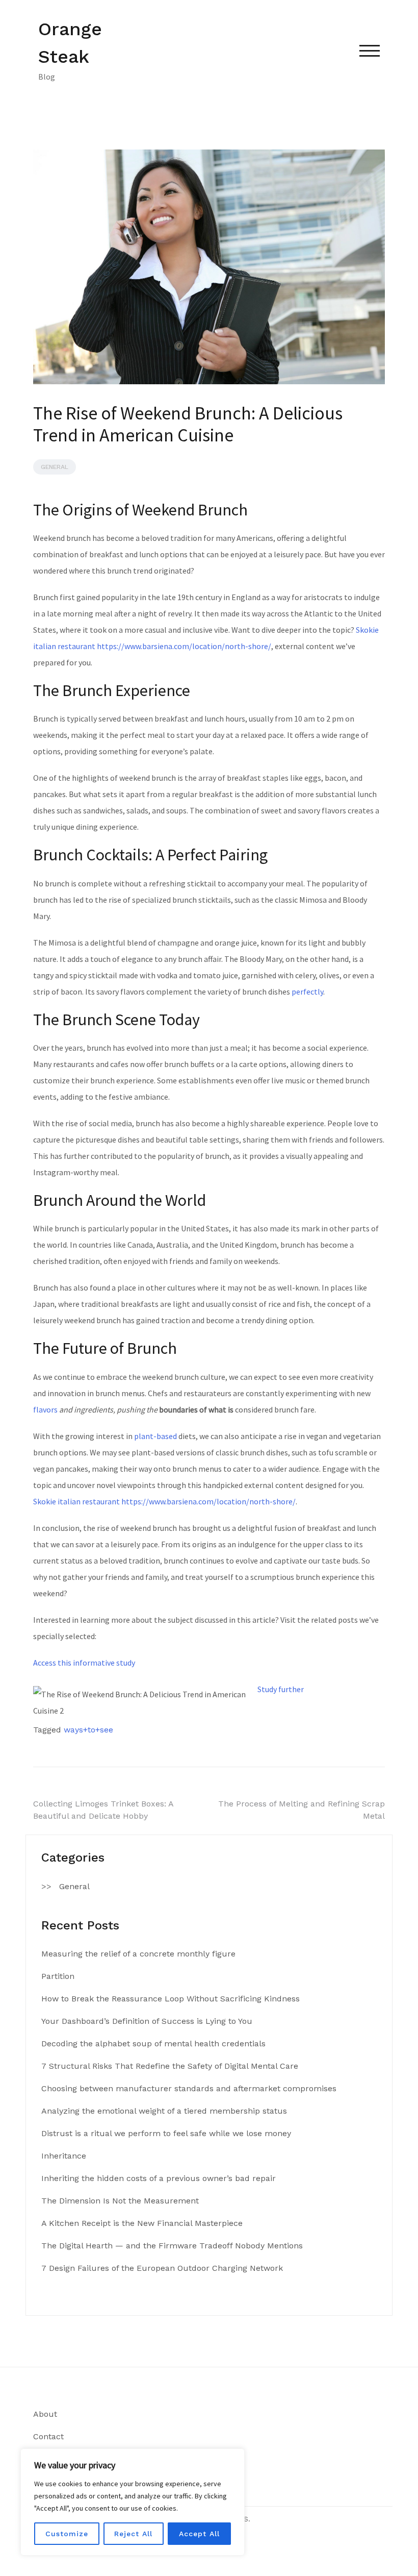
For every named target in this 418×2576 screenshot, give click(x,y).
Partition (58, 1976)
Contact (48, 2436)
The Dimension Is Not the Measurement (120, 2201)
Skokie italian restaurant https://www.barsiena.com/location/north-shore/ (164, 1501)
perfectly (307, 992)
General (55, 467)
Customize (67, 2534)
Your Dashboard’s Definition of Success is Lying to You (147, 2021)
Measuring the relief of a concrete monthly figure (138, 1954)
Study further (281, 1689)
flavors (45, 1409)
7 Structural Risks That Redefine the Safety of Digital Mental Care (170, 2066)
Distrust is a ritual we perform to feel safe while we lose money (166, 2133)
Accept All (199, 2534)
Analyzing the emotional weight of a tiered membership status (164, 2111)
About (45, 2414)
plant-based (155, 1436)
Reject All (133, 2534)
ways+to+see (88, 1730)
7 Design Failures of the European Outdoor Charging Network (162, 2268)
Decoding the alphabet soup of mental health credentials (153, 2044)
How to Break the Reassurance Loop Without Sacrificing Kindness (171, 1999)
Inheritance (64, 2156)
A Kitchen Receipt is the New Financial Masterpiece (142, 2223)
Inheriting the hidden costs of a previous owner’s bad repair (159, 2178)
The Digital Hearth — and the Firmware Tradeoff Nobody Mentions (172, 2246)
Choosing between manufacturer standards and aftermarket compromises (189, 2088)
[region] (133, 2502)
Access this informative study (84, 1663)
